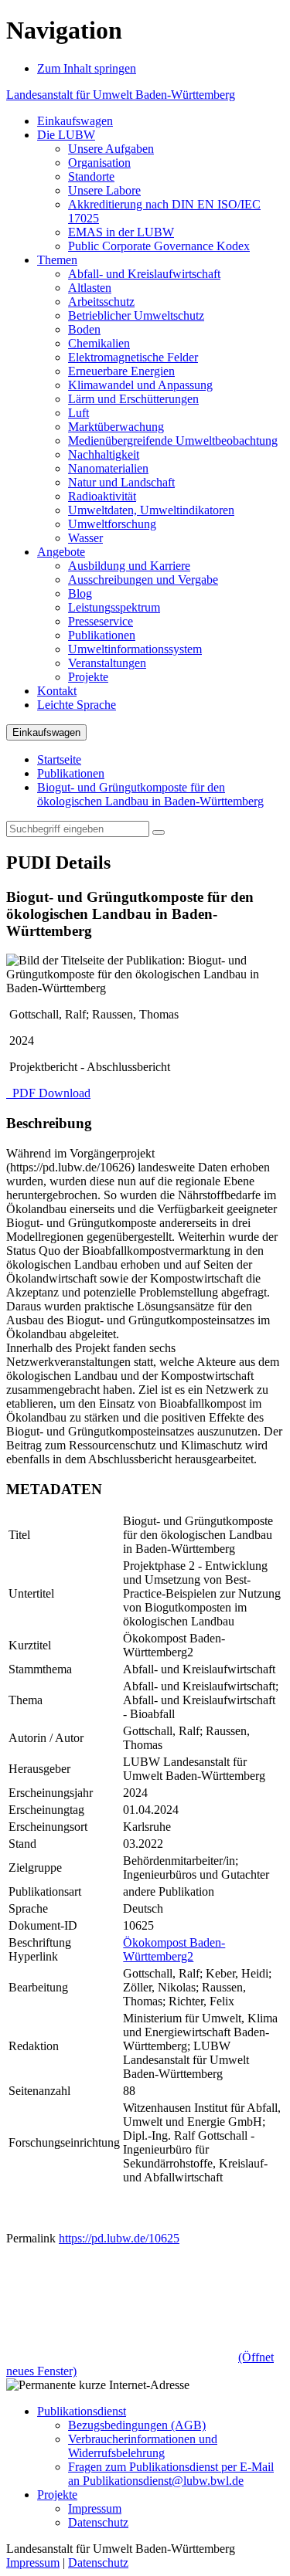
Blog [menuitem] (80, 593)
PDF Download (50, 1093)
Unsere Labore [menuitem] (104, 190)
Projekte (57, 2495)
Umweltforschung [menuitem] (112, 524)
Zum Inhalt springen (87, 68)
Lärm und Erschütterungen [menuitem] (133, 399)
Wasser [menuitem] (85, 538)
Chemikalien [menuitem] (99, 343)
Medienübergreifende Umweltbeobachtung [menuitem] (173, 441)
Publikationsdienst (82, 2411)
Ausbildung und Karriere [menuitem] (129, 566)
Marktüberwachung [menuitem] (116, 427)
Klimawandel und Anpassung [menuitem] (140, 385)
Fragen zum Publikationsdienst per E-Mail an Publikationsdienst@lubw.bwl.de (171, 2474)
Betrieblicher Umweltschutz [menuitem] (136, 315)
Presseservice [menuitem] (101, 621)
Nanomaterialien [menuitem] (108, 468)
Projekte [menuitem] (88, 677)
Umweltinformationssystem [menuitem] (135, 649)
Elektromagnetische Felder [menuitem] (133, 357)
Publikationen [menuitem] (102, 635)
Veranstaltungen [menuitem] (107, 663)
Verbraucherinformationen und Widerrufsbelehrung (143, 2446)
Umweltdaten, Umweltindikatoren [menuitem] (151, 510)
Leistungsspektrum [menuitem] (114, 607)
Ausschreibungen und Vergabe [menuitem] (143, 580)
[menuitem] (75, 121)
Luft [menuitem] (78, 413)
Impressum (95, 2508)
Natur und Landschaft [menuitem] (121, 482)
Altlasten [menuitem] (90, 288)
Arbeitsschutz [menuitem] (101, 302)
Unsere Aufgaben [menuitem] (111, 149)
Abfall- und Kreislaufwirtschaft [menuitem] (144, 274)
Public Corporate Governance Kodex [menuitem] (159, 246)
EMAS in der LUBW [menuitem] (121, 232)
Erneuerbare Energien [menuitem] (121, 371)
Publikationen (71, 773)
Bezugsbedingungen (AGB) (137, 2425)
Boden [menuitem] (84, 329)
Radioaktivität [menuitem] (102, 496)
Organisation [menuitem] (99, 163)
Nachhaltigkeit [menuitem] (104, 454)
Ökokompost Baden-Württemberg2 (174, 1949)
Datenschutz (98, 2522)
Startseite (59, 759)
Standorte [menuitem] (91, 176)
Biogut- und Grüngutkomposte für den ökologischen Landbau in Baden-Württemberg (150, 794)
